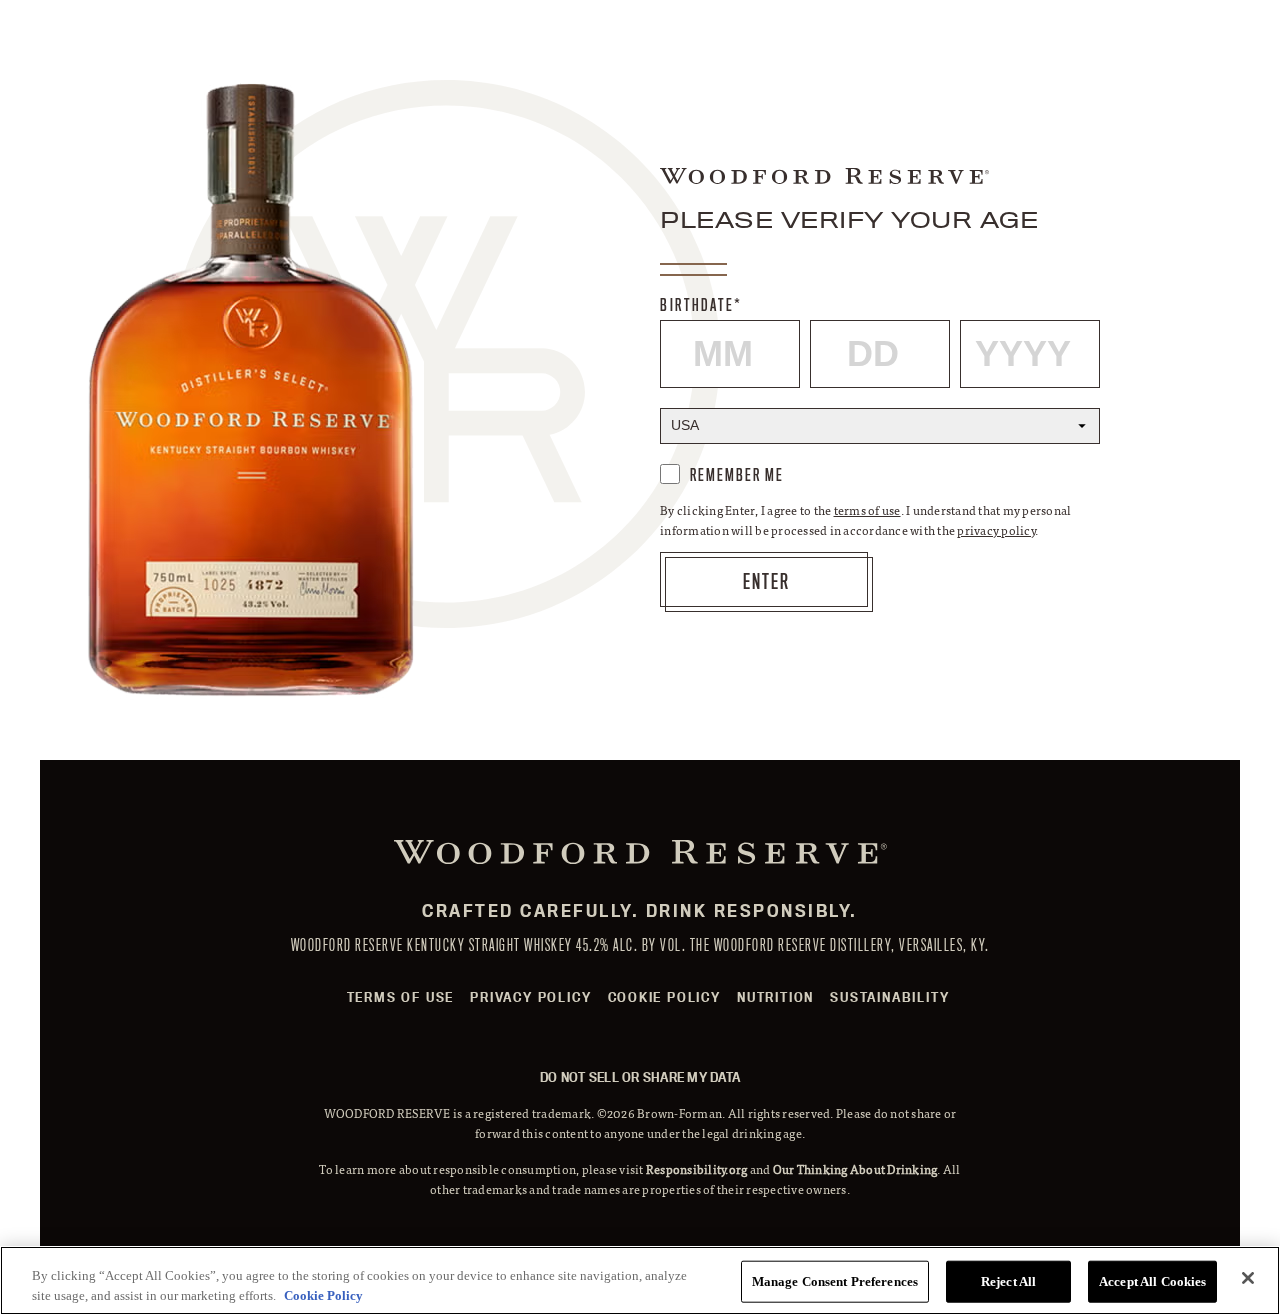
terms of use (867, 510)
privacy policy (996, 530)
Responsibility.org (697, 1169)
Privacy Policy (530, 997)
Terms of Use (401, 997)
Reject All (1008, 1281)
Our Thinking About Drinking (855, 1169)
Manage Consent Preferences (835, 1281)
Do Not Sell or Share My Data (640, 1077)
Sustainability (889, 997)
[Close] (1248, 1278)
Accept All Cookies (1152, 1281)
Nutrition (775, 997)
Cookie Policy (664, 997)
